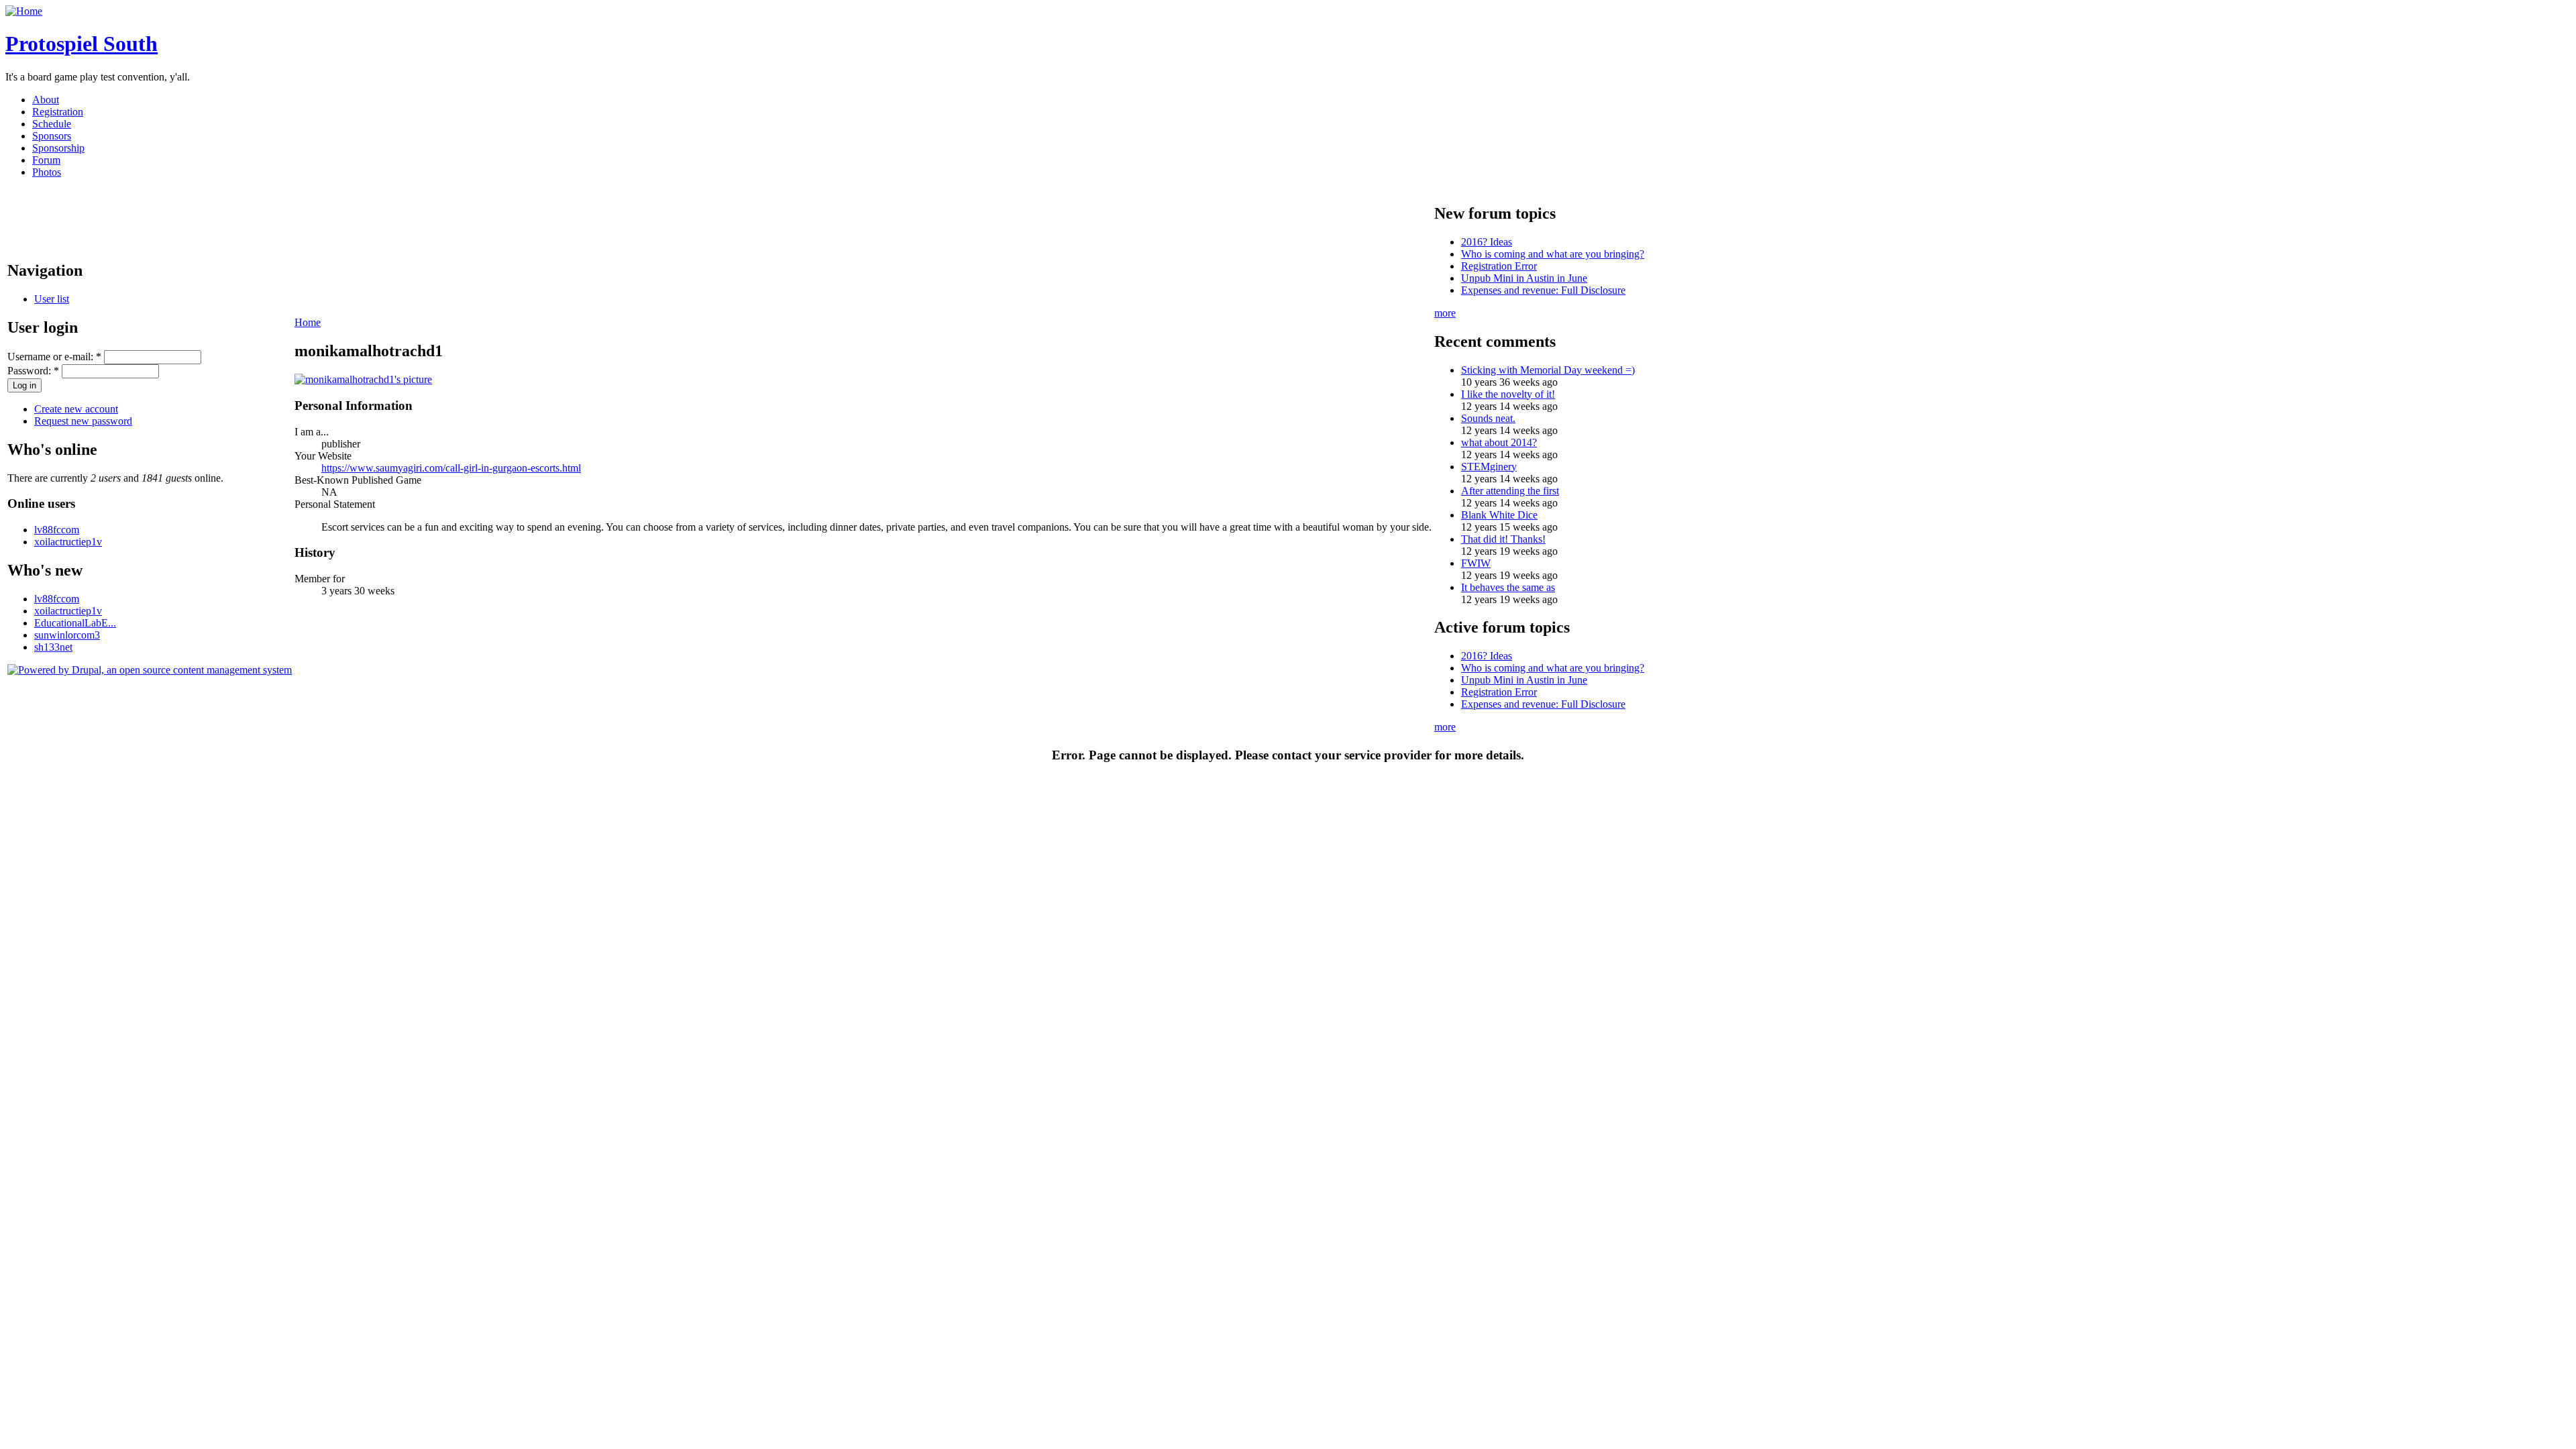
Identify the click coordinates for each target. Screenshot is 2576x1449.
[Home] (24, 11)
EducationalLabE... (75, 623)
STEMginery (1489, 467)
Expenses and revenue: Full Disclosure (1543, 290)
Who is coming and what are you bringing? (1553, 254)
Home (308, 322)
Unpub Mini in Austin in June (1524, 278)
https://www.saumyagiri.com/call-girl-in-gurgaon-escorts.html (451, 468)
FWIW (1476, 563)
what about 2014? (1499, 442)
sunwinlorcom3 (67, 635)
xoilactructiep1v (68, 542)
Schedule (52, 124)
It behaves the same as (1508, 587)
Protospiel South (82, 44)
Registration (58, 112)
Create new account (76, 409)
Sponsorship (58, 148)
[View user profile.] (363, 379)
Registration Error (1499, 266)
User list (52, 299)
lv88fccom (57, 530)
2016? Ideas (1487, 242)
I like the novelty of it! (1508, 394)
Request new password (83, 421)
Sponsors (52, 136)
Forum (46, 160)
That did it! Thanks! (1503, 539)
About (46, 100)
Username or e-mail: (54, 357)
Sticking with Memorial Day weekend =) (1548, 370)
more (1445, 313)
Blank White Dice (1499, 515)
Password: (33, 371)
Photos (47, 172)
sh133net (53, 647)
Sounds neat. (1488, 418)
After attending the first (1510, 491)
